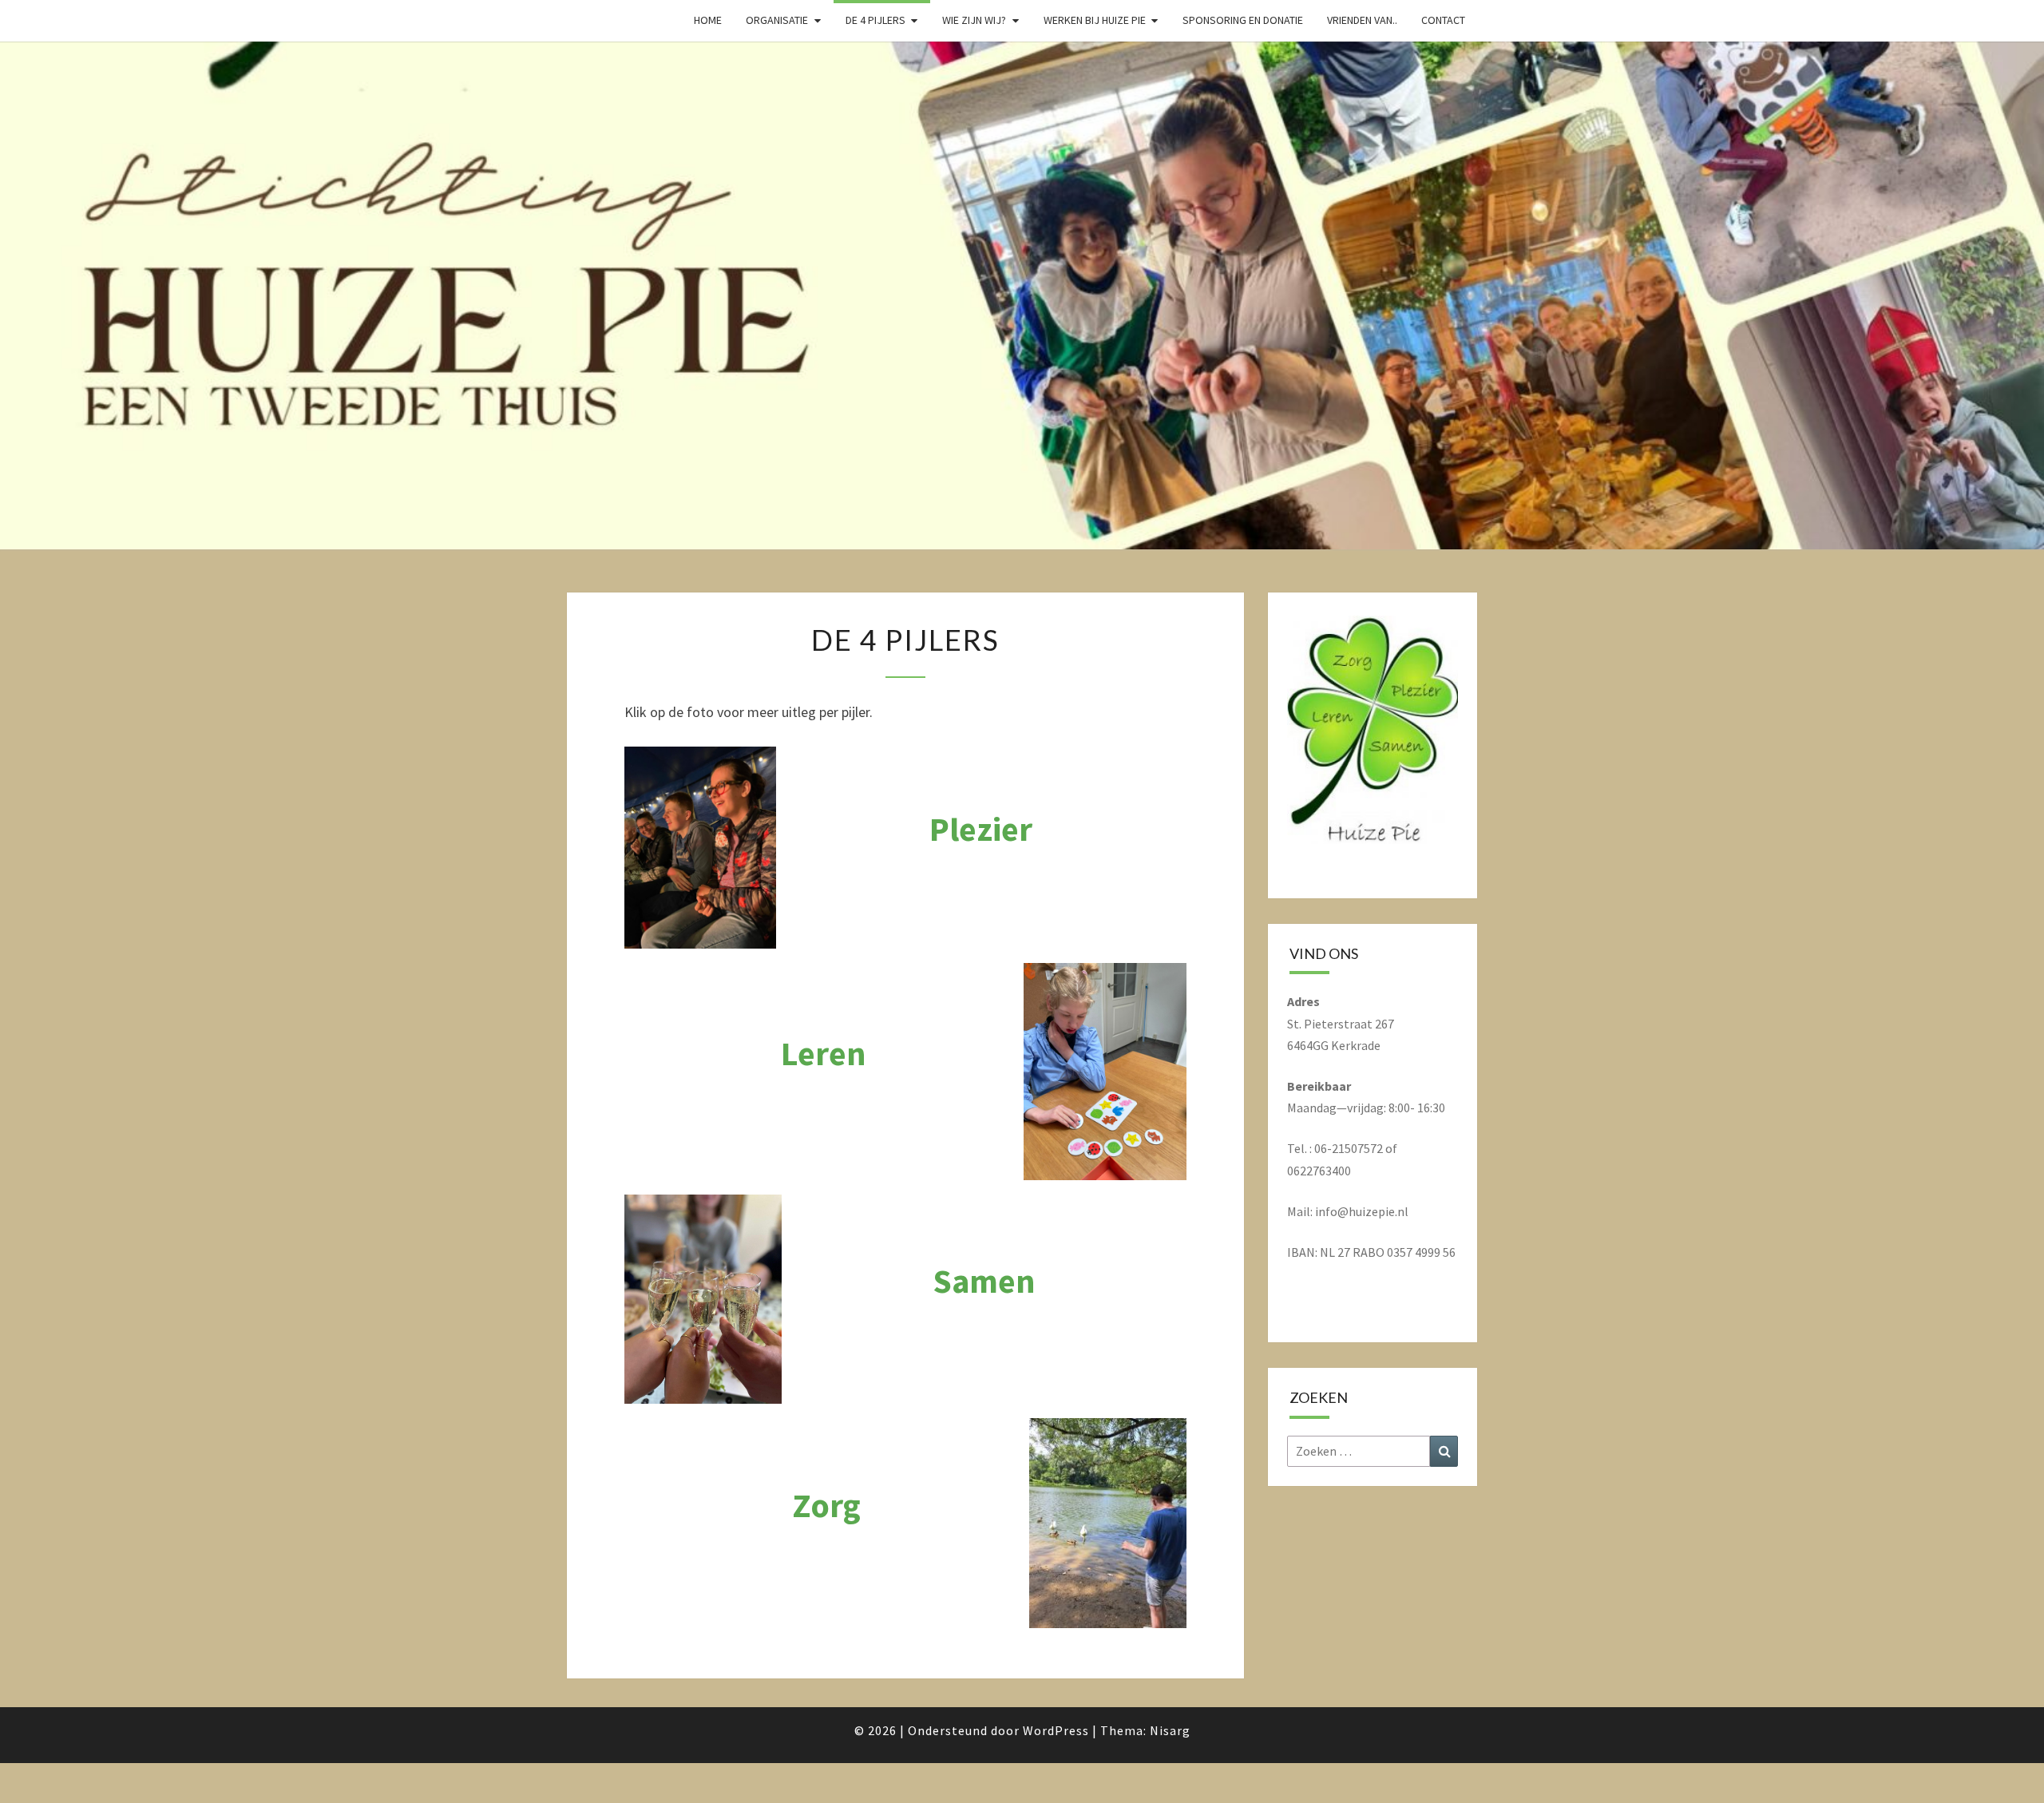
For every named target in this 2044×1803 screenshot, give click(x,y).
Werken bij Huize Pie (1095, 20)
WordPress (1056, 1730)
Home (708, 20)
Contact (1443, 20)
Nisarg (1170, 1730)
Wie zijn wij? (974, 20)
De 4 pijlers (875, 20)
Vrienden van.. (1362, 20)
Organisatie (777, 20)
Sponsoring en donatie (1243, 20)
